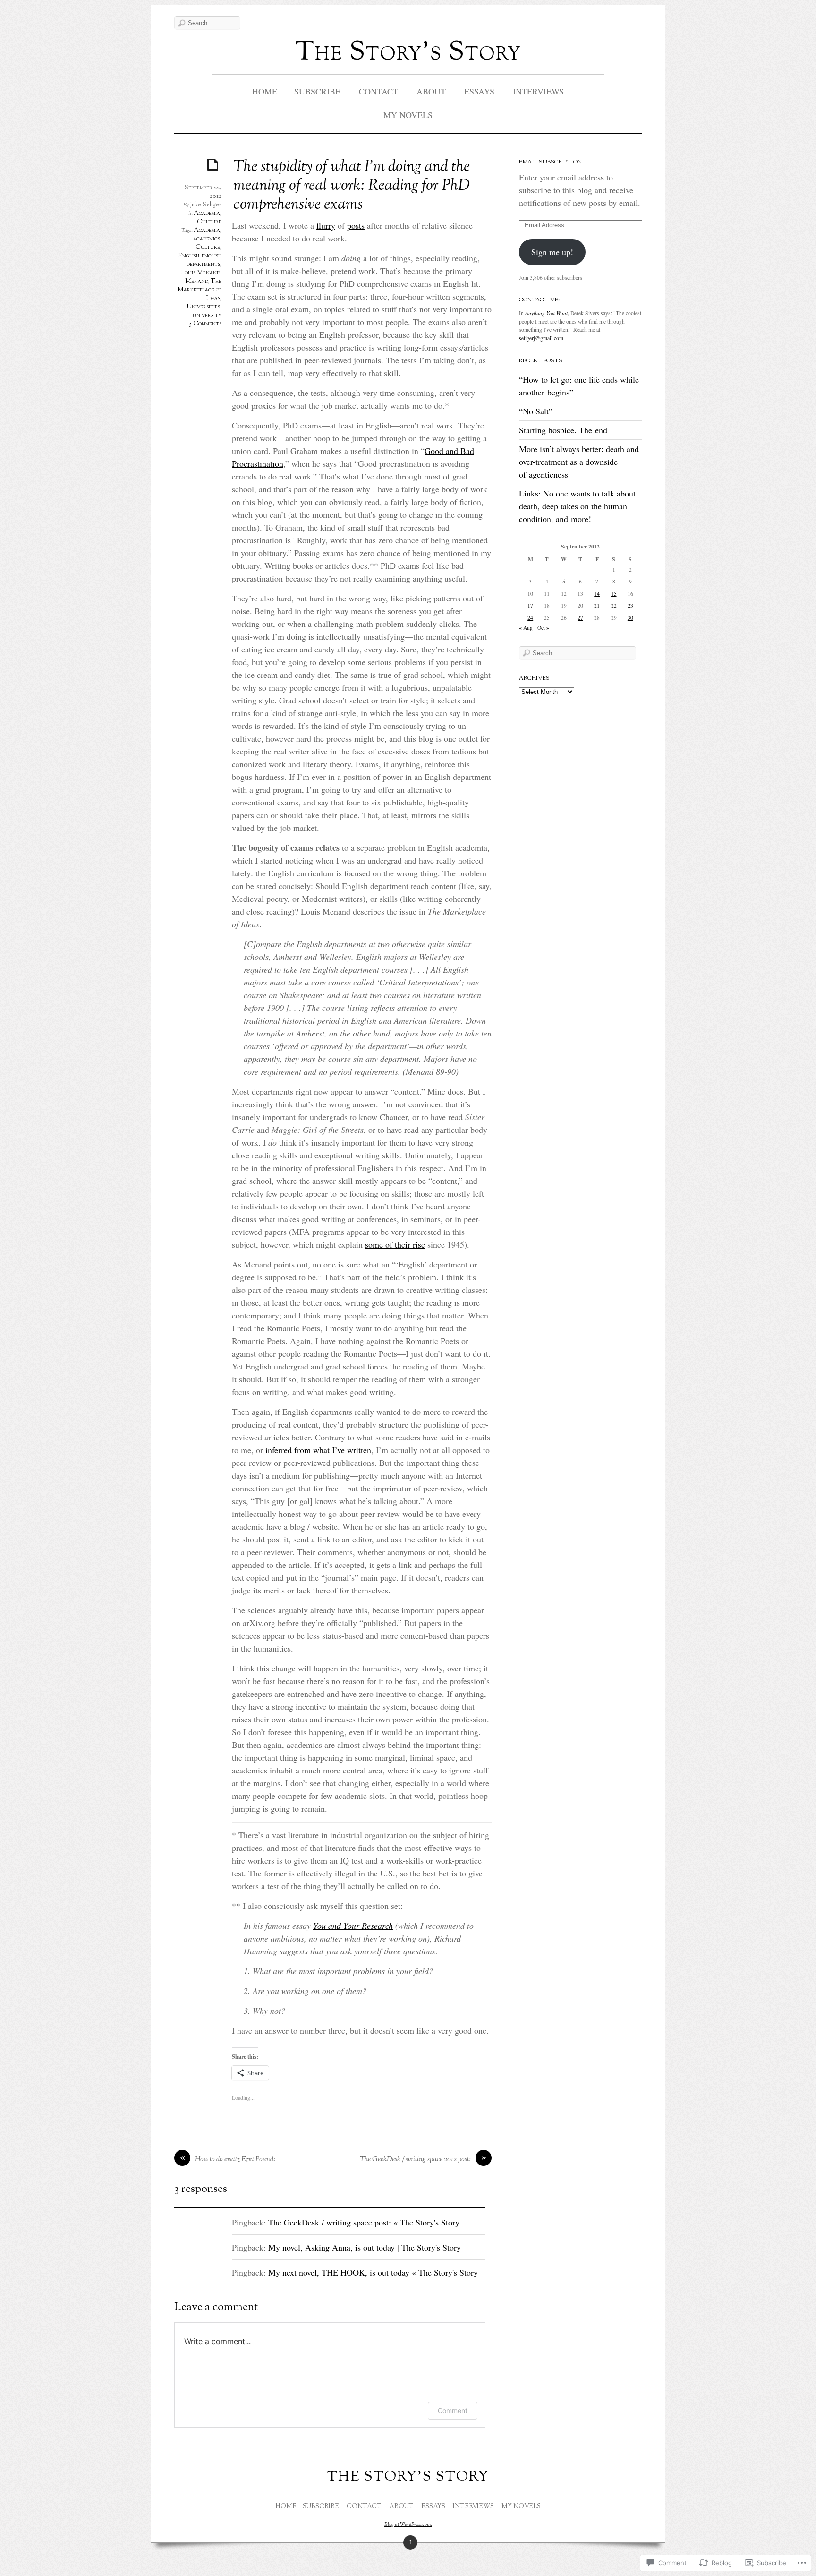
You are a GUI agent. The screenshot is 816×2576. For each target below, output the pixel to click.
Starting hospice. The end (563, 430)
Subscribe (317, 91)
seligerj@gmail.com (541, 338)
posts (356, 225)
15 (614, 594)
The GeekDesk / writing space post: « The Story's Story (364, 2222)
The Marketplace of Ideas (200, 290)
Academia (207, 214)
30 (630, 618)
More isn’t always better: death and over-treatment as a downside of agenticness (579, 462)
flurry (326, 225)
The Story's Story (408, 53)
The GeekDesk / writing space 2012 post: (415, 2160)
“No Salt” (536, 411)
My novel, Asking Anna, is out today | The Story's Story (365, 2247)
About (431, 91)
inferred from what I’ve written (318, 1450)
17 (530, 605)
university (207, 316)
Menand (197, 282)
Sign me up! (552, 252)
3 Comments (205, 324)
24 (530, 618)
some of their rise (395, 1244)
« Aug (526, 628)
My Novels (408, 115)
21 (597, 605)
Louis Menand (200, 273)
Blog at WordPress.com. (408, 2525)
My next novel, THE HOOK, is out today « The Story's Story (373, 2272)
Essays (479, 91)
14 (597, 594)
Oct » (543, 628)
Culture (209, 222)
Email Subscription (550, 162)
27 (580, 618)
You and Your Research (353, 1926)
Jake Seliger (206, 205)
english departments (204, 260)
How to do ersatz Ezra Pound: (235, 2160)
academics (207, 239)
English (189, 256)
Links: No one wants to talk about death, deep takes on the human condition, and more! (577, 506)
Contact (378, 91)
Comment (453, 2410)
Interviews (538, 91)
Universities (204, 307)
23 (630, 605)
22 (614, 605)
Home (265, 91)
